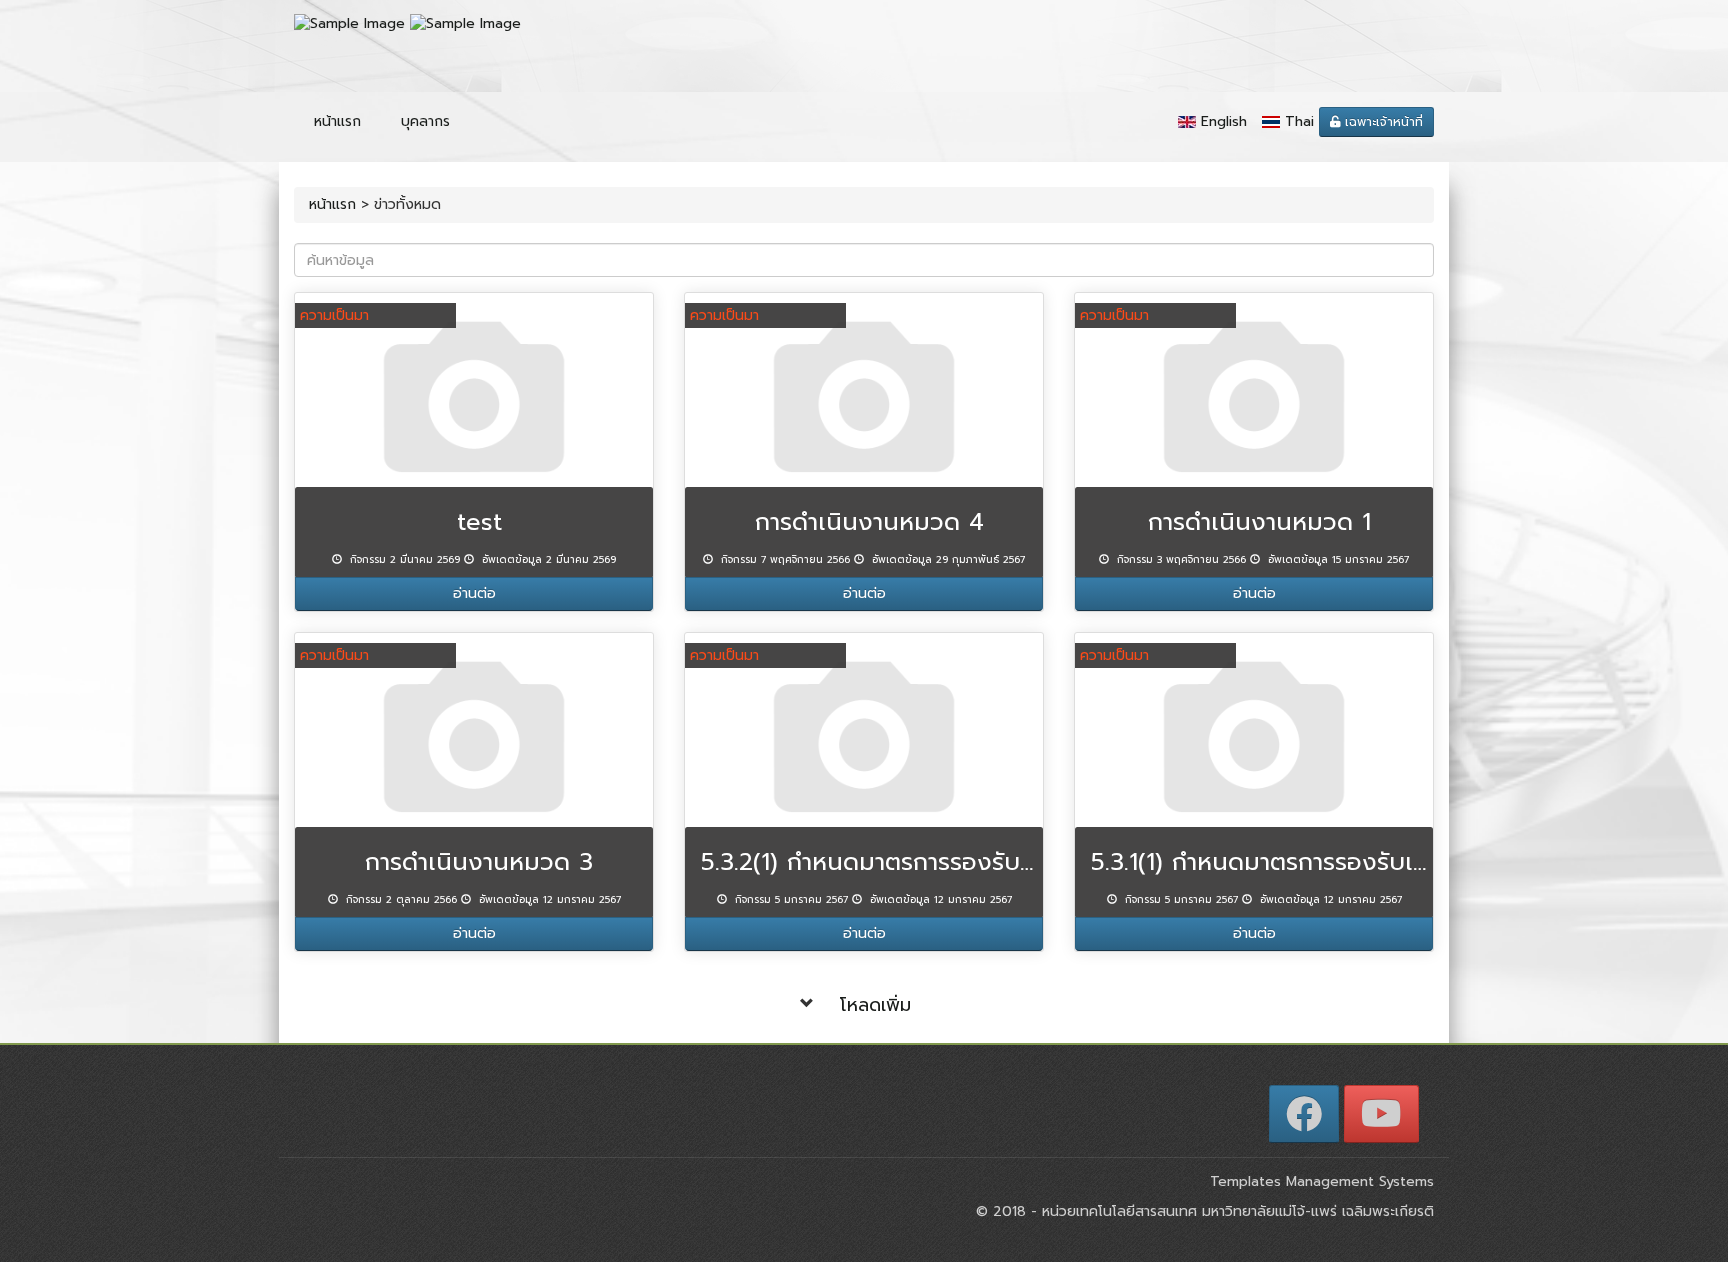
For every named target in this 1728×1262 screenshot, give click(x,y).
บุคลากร (425, 121)
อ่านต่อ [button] (474, 593)
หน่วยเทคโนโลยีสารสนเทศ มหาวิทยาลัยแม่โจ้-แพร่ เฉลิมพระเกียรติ (1235, 1211)
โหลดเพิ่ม (875, 1005)
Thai (1299, 121)
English (1224, 121)
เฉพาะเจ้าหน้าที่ (1382, 122)
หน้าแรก (337, 121)
